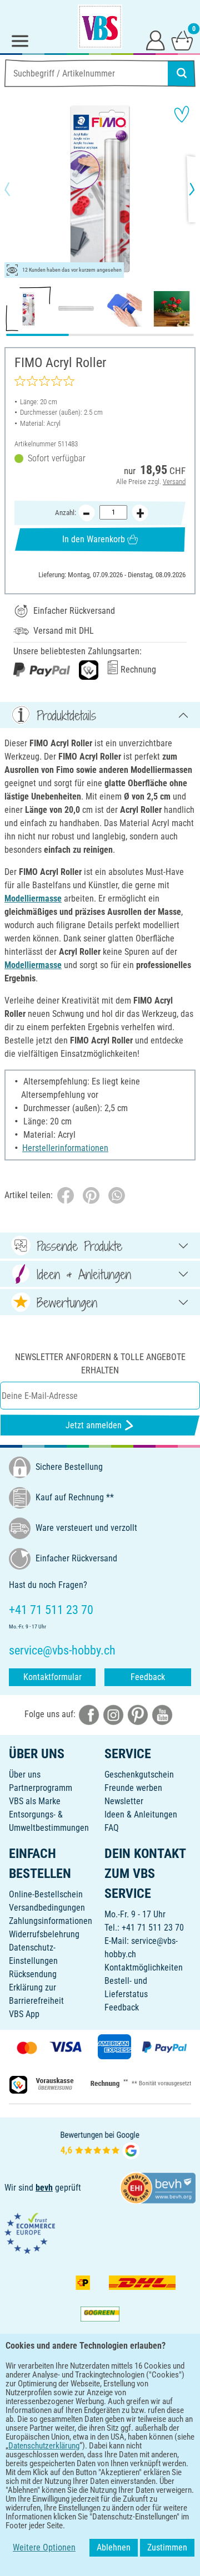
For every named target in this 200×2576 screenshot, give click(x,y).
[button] (17, 189)
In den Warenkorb (94, 539)
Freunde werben (133, 1788)
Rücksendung (33, 1974)
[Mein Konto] (156, 40)
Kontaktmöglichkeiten (144, 1967)
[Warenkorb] (182, 40)
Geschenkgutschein (139, 1775)
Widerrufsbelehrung (44, 1934)
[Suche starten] (182, 73)
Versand (174, 482)
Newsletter (124, 1801)
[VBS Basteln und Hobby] (100, 27)
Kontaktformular (52, 1677)
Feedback (148, 1677)
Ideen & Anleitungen (141, 1814)
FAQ (112, 1828)
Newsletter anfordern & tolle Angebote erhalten (100, 1364)
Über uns (25, 1775)
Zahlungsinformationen (51, 1921)
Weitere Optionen (44, 2547)
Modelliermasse (33, 898)
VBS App (24, 2014)
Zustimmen (167, 2547)
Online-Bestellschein (46, 1894)
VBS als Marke (35, 1801)
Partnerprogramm (41, 1788)
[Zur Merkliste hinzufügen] (182, 114)
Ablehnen (114, 2547)
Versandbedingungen (47, 1908)
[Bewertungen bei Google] (100, 2144)
